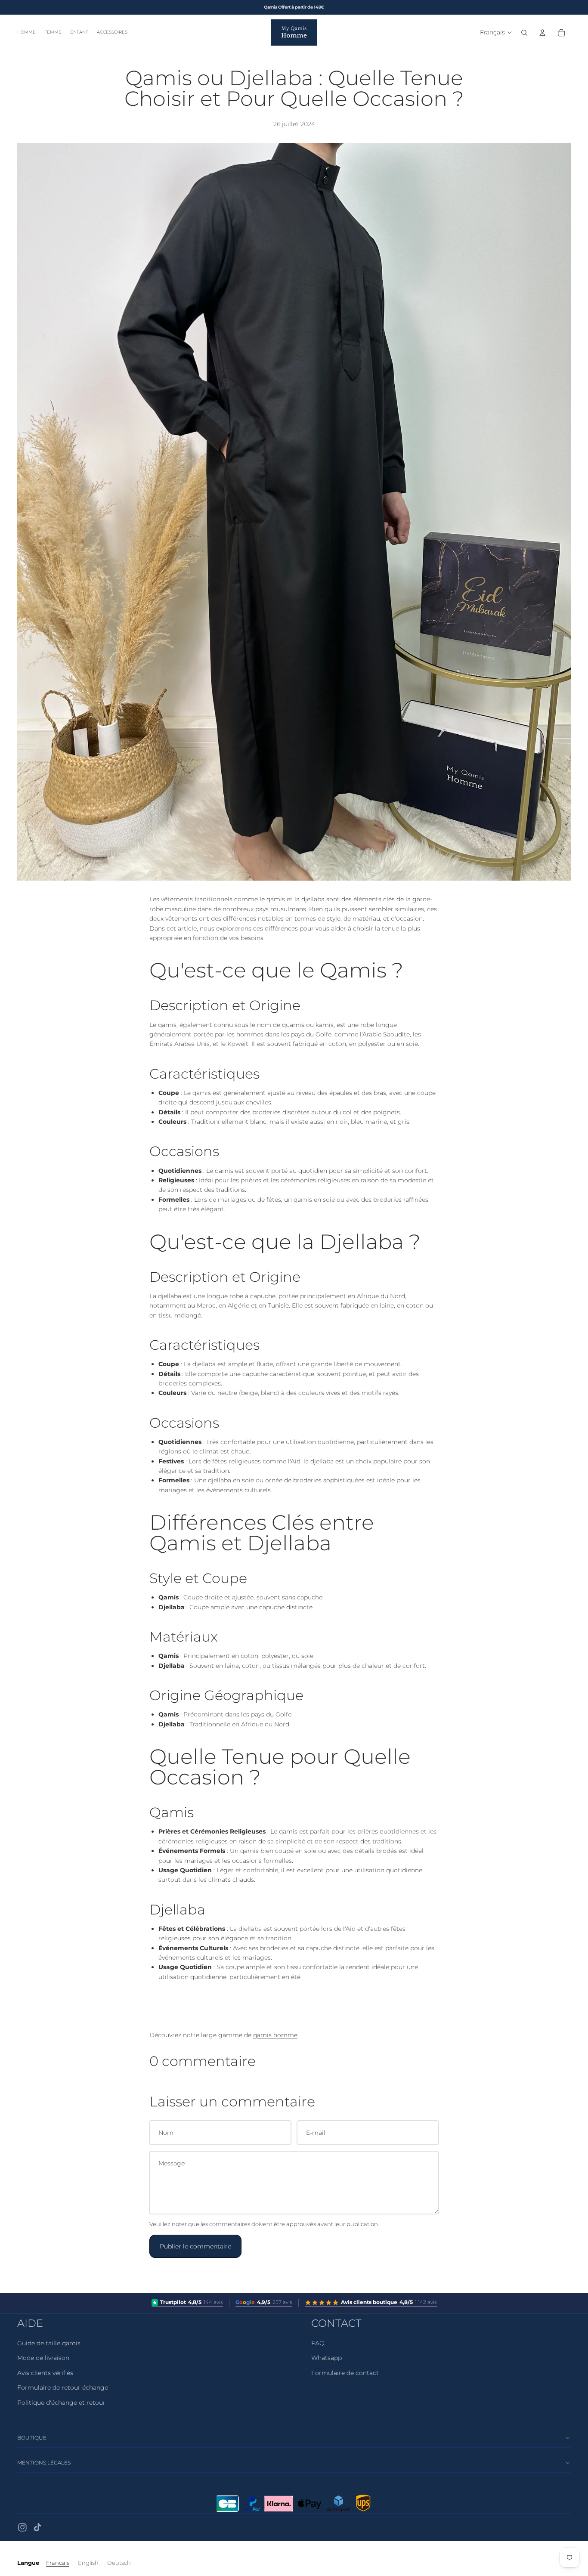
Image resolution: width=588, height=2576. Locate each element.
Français (58, 2563)
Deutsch (119, 2563)
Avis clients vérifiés (45, 2373)
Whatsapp (326, 2358)
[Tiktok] (37, 2527)
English (88, 2563)
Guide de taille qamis (49, 2343)
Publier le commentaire (195, 2246)
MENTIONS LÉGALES (44, 2463)
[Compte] (542, 33)
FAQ (318, 2343)
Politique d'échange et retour (61, 2403)
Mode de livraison (43, 2358)
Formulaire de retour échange (63, 2387)
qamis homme (275, 2035)
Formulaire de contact (345, 2373)
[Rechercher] (524, 33)
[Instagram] (22, 2527)
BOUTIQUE (32, 2438)
